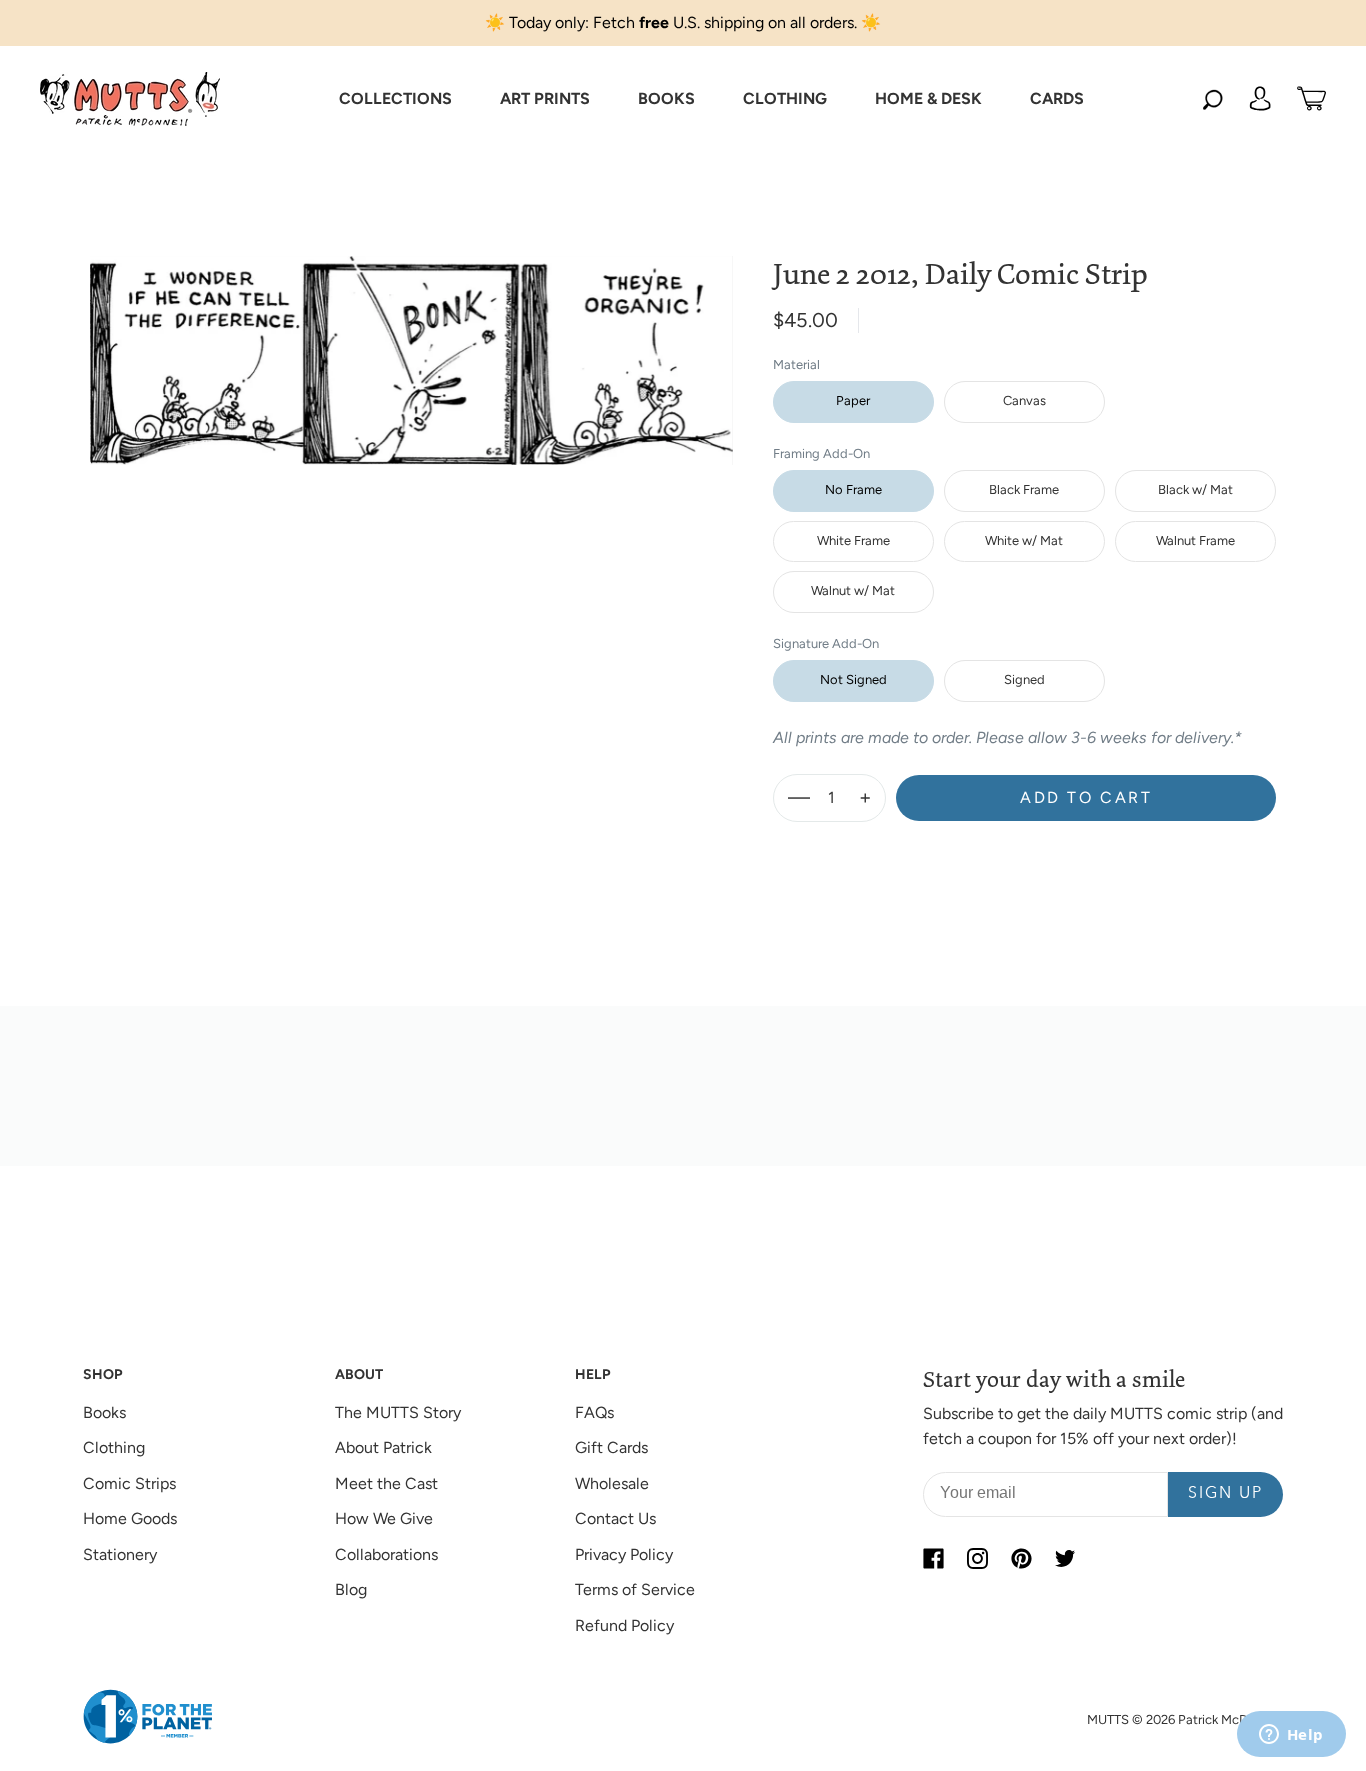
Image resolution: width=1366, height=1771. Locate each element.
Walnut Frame (1195, 540)
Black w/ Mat (1195, 489)
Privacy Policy (624, 1554)
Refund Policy (624, 1625)
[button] (395, 99)
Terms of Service (635, 1589)
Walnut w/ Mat (853, 590)
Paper (853, 400)
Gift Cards (611, 1447)
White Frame (853, 540)
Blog (351, 1589)
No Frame (853, 489)
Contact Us (615, 1518)
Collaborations (386, 1554)
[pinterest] (1021, 1559)
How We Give (384, 1518)
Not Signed (853, 679)
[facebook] (933, 1559)
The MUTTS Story (398, 1412)
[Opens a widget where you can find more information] (1291, 1736)
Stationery (120, 1554)
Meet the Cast (386, 1483)
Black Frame (1024, 489)
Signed (1024, 679)
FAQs (594, 1412)
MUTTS (1108, 1719)
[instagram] (977, 1559)
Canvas (1024, 400)
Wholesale (612, 1483)
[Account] (1260, 99)
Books (104, 1412)
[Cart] (1311, 99)
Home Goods (130, 1518)
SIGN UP (1225, 1494)
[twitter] (1065, 1559)
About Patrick (383, 1447)
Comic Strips (129, 1483)
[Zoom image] (412, 345)
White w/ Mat (1024, 540)
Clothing (114, 1447)
